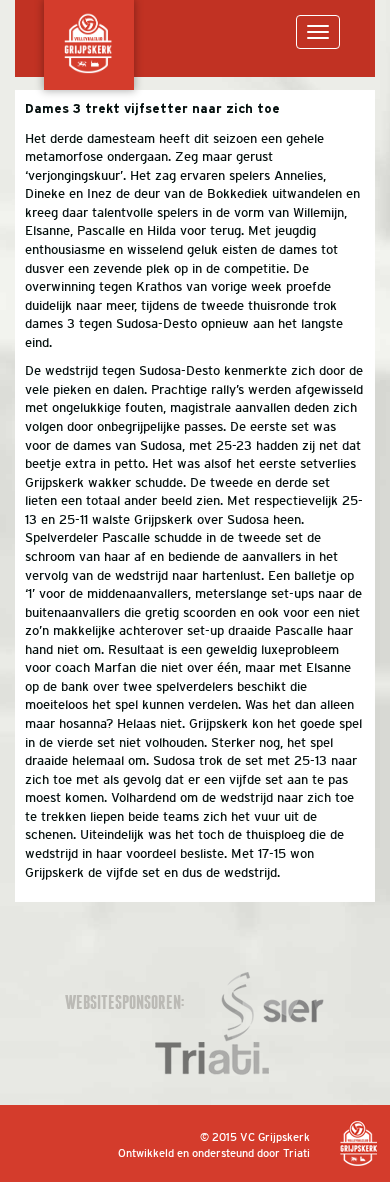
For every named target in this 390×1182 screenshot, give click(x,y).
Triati (296, 1153)
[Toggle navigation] (318, 32)
